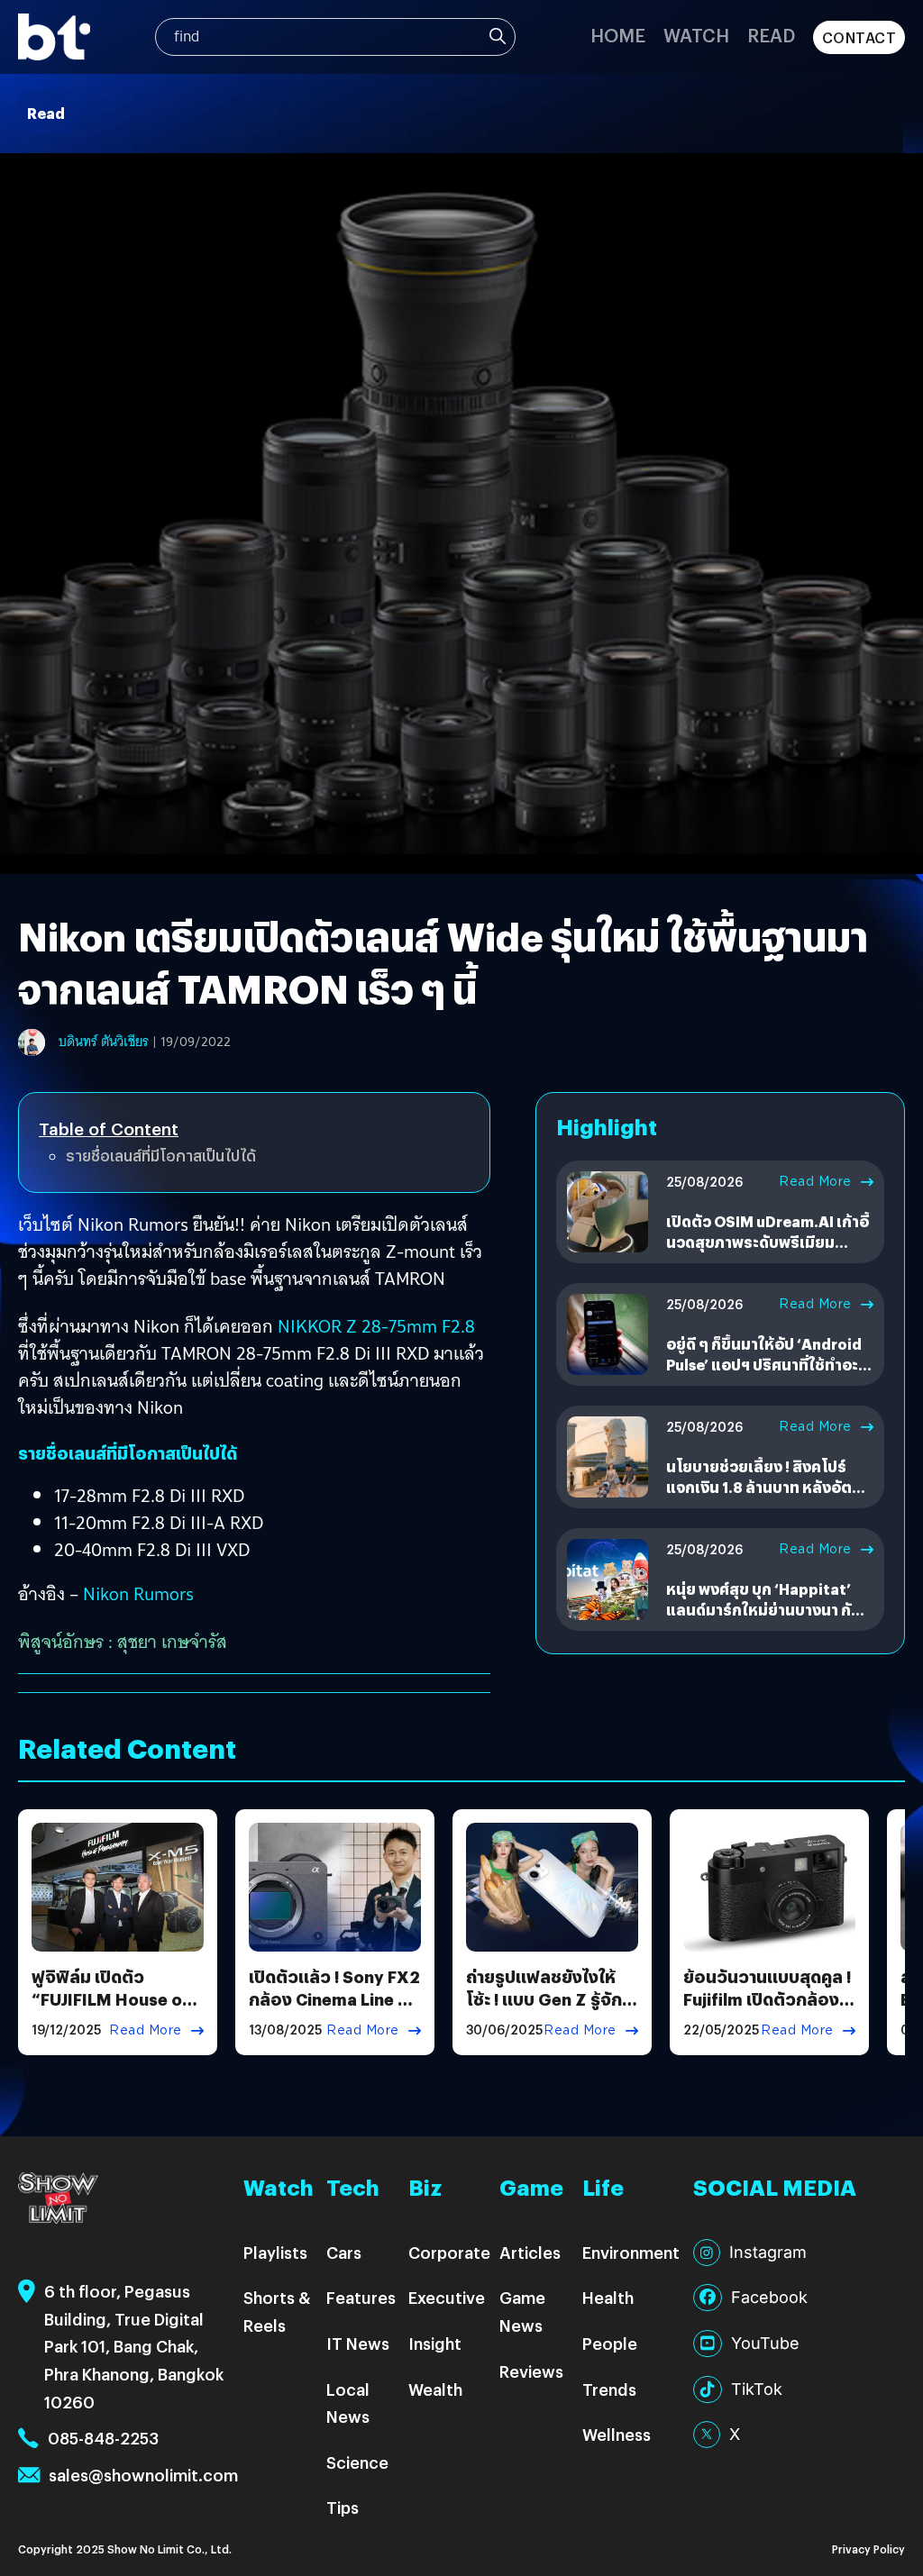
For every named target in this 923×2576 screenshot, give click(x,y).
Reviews (531, 2371)
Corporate (449, 2252)
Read (771, 35)
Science (357, 2462)
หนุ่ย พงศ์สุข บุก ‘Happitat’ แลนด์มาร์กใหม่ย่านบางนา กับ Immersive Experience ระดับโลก (766, 1619)
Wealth (435, 2389)
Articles (530, 2252)
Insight (435, 2343)
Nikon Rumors (138, 1594)
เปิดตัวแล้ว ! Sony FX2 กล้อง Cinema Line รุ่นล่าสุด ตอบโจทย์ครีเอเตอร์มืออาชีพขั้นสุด (334, 2011)
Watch (696, 35)
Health (608, 2297)
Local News (348, 2403)
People (610, 2343)
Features (361, 2297)
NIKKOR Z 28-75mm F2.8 (376, 1326)
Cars (344, 2252)
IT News (358, 2343)
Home (618, 35)
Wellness (617, 2434)
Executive (447, 2297)
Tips (343, 2507)
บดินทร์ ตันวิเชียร (104, 1042)
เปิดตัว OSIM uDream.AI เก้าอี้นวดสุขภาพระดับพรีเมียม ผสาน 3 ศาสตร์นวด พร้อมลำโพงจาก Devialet (768, 1252)
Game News (522, 2311)
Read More (815, 1181)
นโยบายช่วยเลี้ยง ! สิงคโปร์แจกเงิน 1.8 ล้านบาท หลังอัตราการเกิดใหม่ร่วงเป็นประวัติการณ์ (767, 1497)
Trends (609, 2389)
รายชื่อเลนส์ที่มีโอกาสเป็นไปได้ (161, 1156)
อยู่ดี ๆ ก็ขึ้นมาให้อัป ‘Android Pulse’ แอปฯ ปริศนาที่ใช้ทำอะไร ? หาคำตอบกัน (770, 1364)
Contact (859, 37)
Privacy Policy (868, 2549)
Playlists (275, 2252)
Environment (631, 2252)
